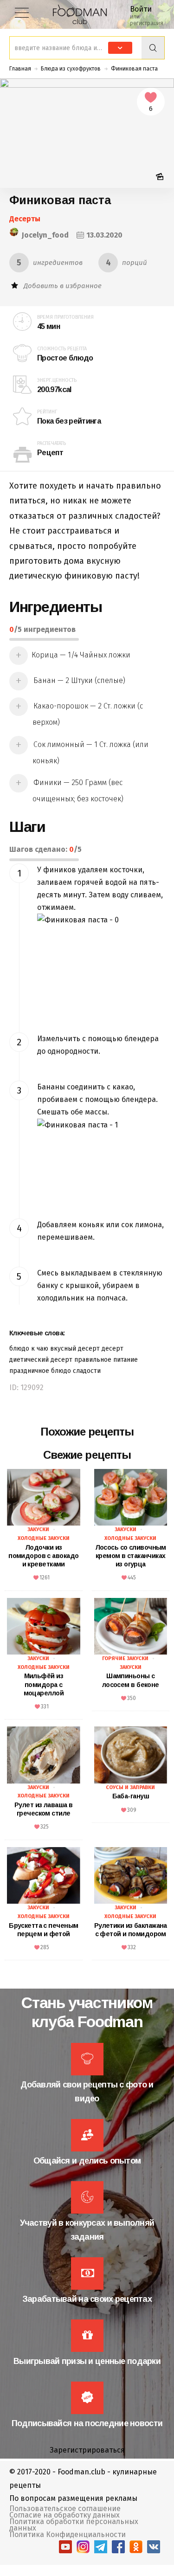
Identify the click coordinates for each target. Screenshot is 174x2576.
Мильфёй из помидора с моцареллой (44, 1684)
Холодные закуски (44, 1538)
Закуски (38, 1529)
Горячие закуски (125, 1658)
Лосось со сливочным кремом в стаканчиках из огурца (131, 1556)
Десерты (25, 219)
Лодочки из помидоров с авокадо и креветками (43, 1556)
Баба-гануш (131, 1796)
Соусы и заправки (130, 1787)
